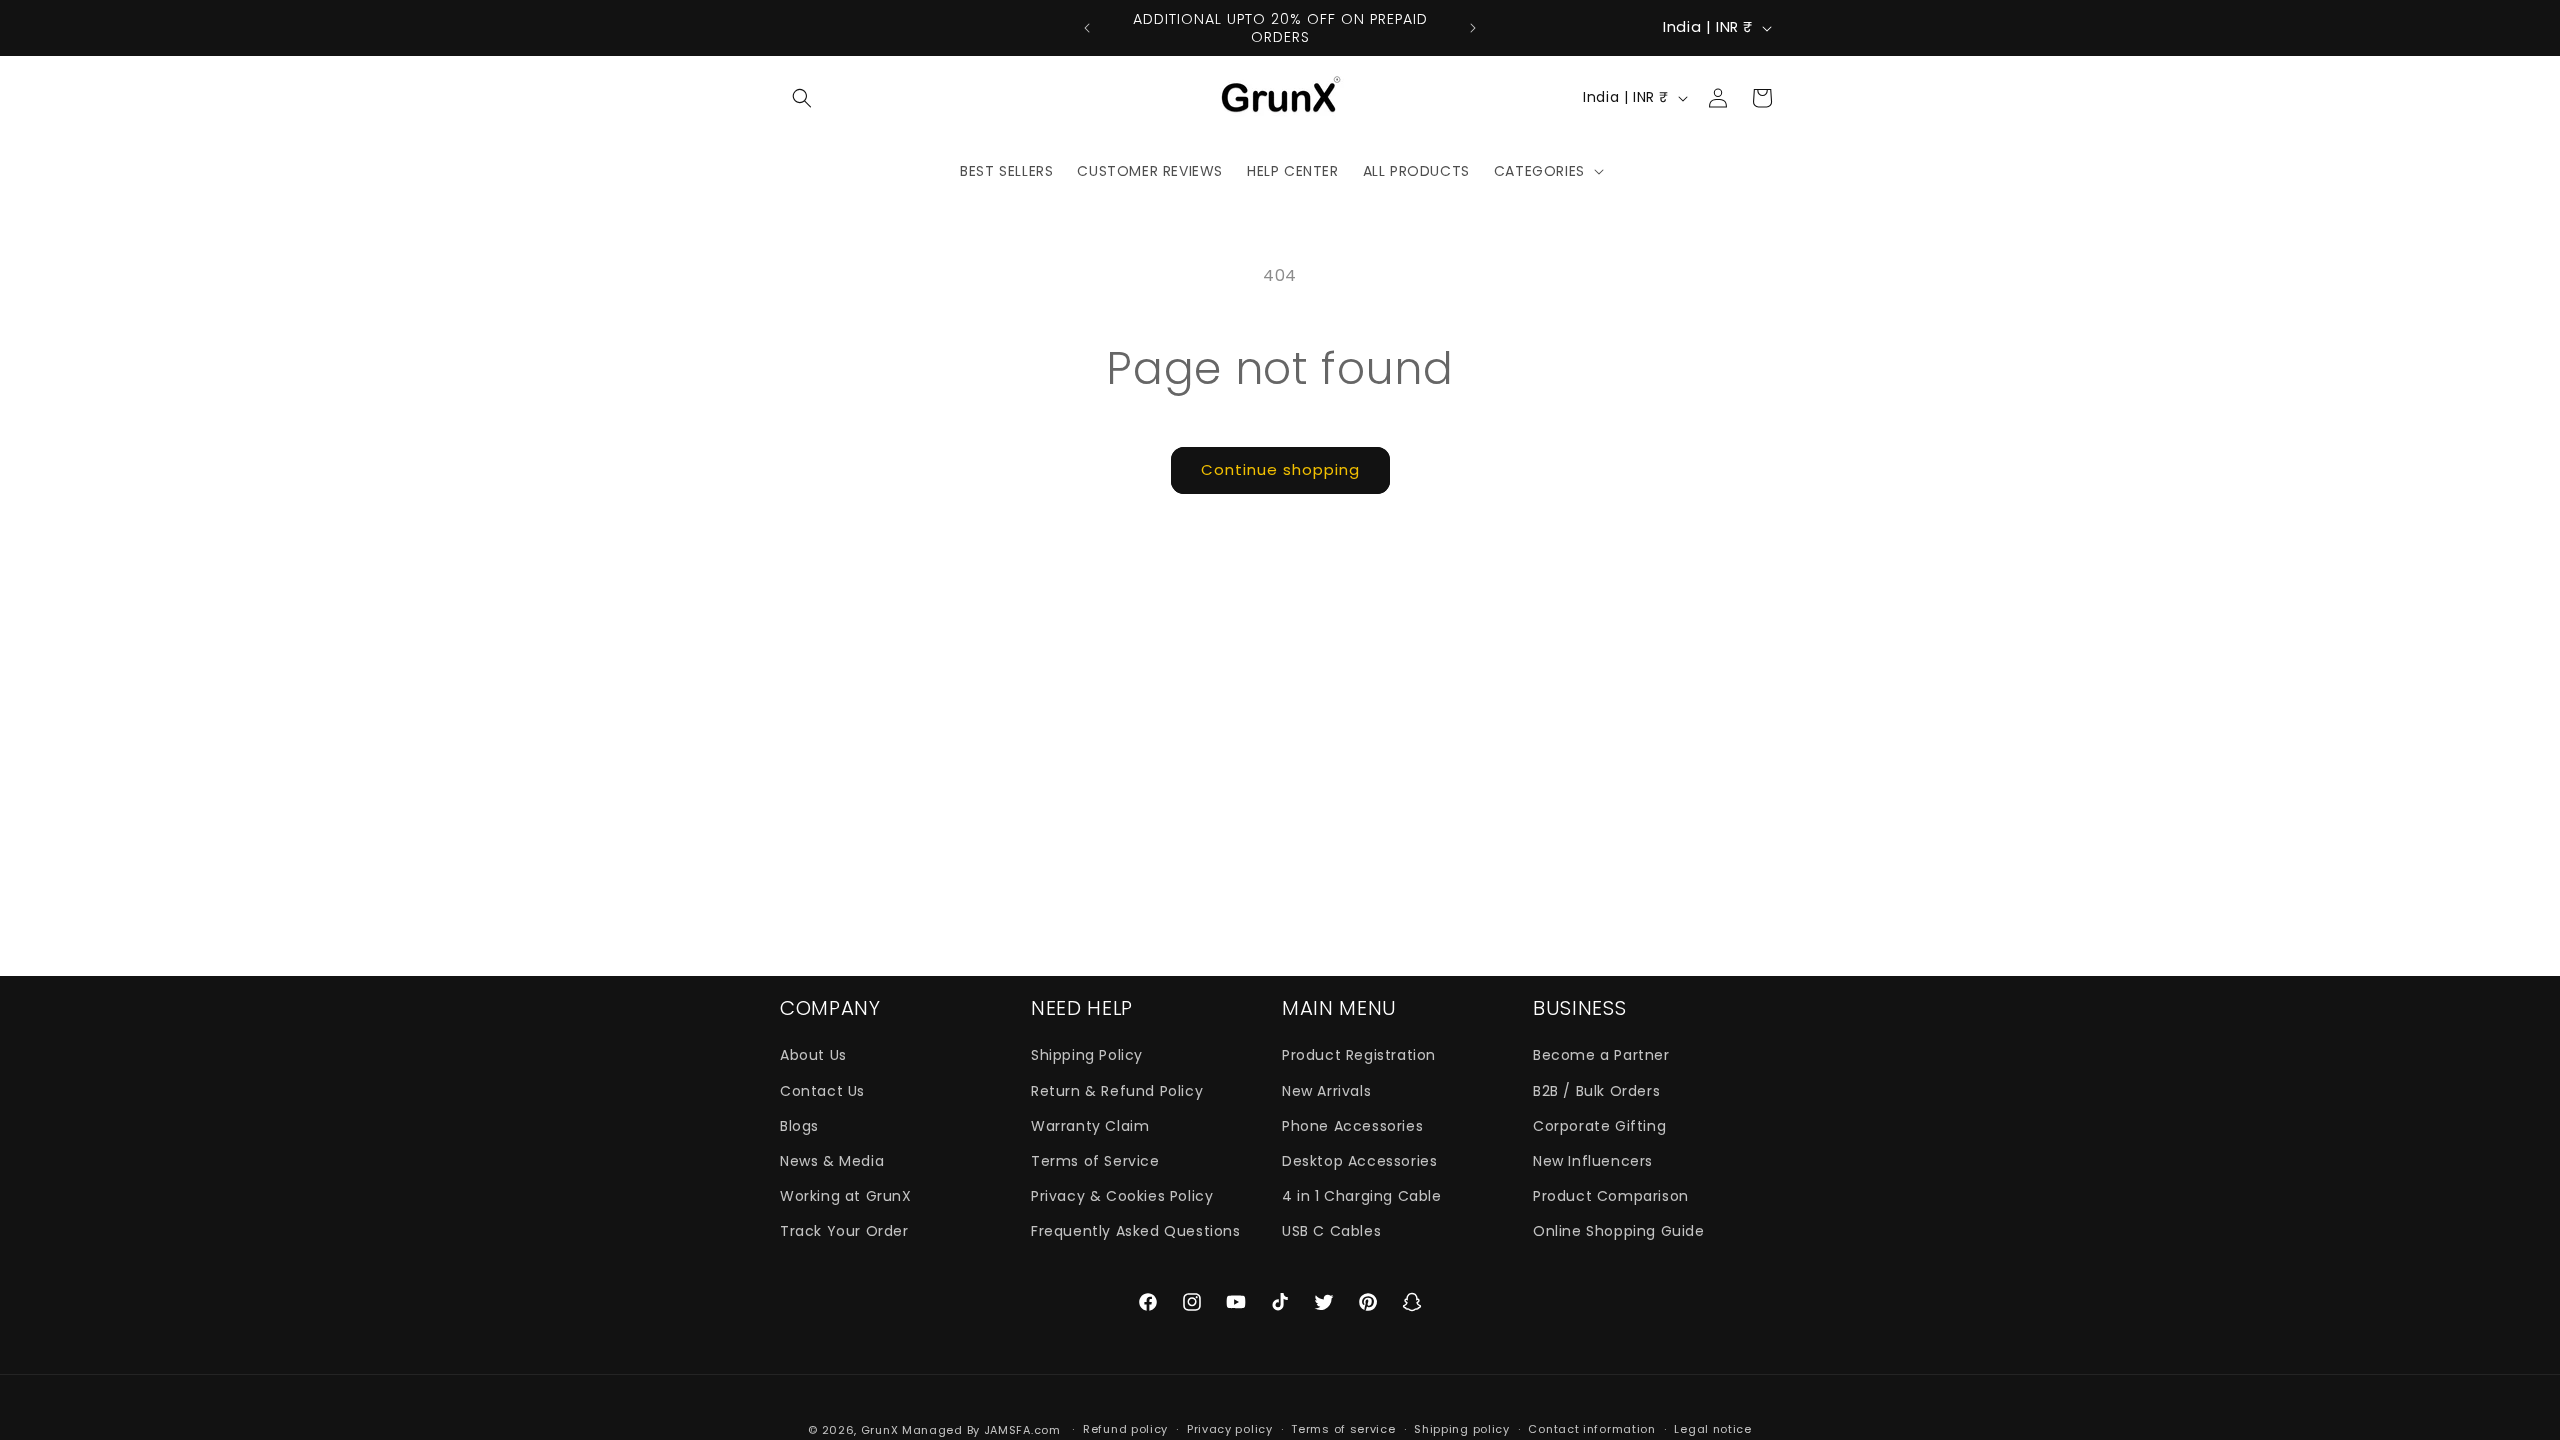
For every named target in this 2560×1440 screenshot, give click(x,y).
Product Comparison (1611, 1196)
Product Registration (1359, 1055)
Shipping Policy (1087, 1055)
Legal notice (1712, 1429)
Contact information (1591, 1429)
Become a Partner (1601, 1055)
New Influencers (1593, 1161)
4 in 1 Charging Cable (1362, 1196)
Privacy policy (1230, 1429)
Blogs (799, 1126)
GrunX (880, 1430)
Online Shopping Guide (1619, 1231)
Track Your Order (844, 1231)
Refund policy (1125, 1429)
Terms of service (1343, 1429)
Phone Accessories (1352, 1126)
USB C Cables (1331, 1231)
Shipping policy (1462, 1429)
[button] (802, 98)
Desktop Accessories (1359, 1161)
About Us (813, 1055)
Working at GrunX (846, 1196)
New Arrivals (1326, 1091)
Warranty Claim (1090, 1126)
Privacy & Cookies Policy (1122, 1196)
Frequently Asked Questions (1136, 1231)
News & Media (832, 1161)
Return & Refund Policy (1117, 1091)
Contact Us (822, 1091)
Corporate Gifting (1599, 1126)
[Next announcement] (1473, 28)
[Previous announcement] (1087, 28)
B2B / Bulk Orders (1596, 1091)
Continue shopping (1280, 469)
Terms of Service (1095, 1161)
